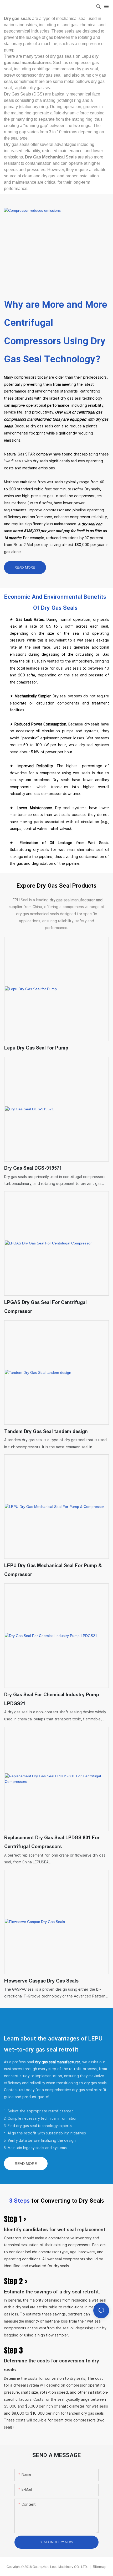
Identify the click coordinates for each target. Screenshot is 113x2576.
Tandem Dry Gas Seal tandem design (46, 1432)
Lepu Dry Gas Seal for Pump (36, 1048)
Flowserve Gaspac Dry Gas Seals (41, 1981)
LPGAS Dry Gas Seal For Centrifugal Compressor (45, 1307)
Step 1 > (15, 2219)
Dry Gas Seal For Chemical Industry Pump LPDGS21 (52, 1699)
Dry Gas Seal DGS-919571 (33, 1168)
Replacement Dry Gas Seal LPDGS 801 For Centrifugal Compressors (52, 1842)
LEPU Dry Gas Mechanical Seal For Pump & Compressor (53, 1570)
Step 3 (13, 2350)
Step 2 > (16, 2281)
